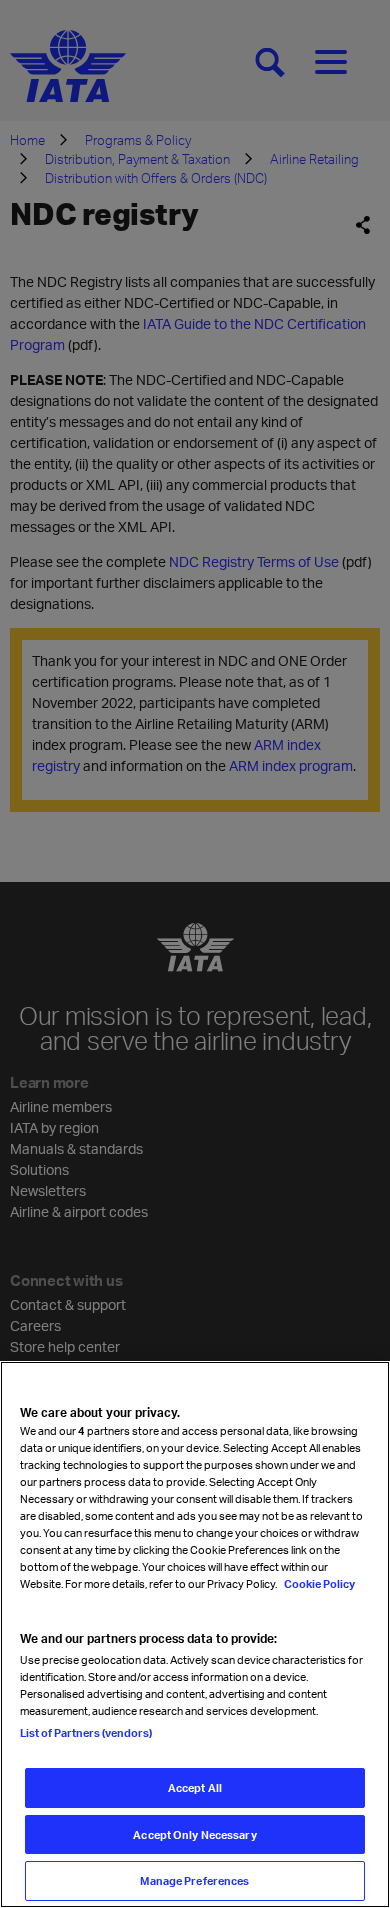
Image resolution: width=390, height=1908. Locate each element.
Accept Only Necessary (194, 1834)
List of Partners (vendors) (86, 1732)
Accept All (195, 1787)
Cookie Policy (318, 1583)
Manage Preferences (194, 1880)
